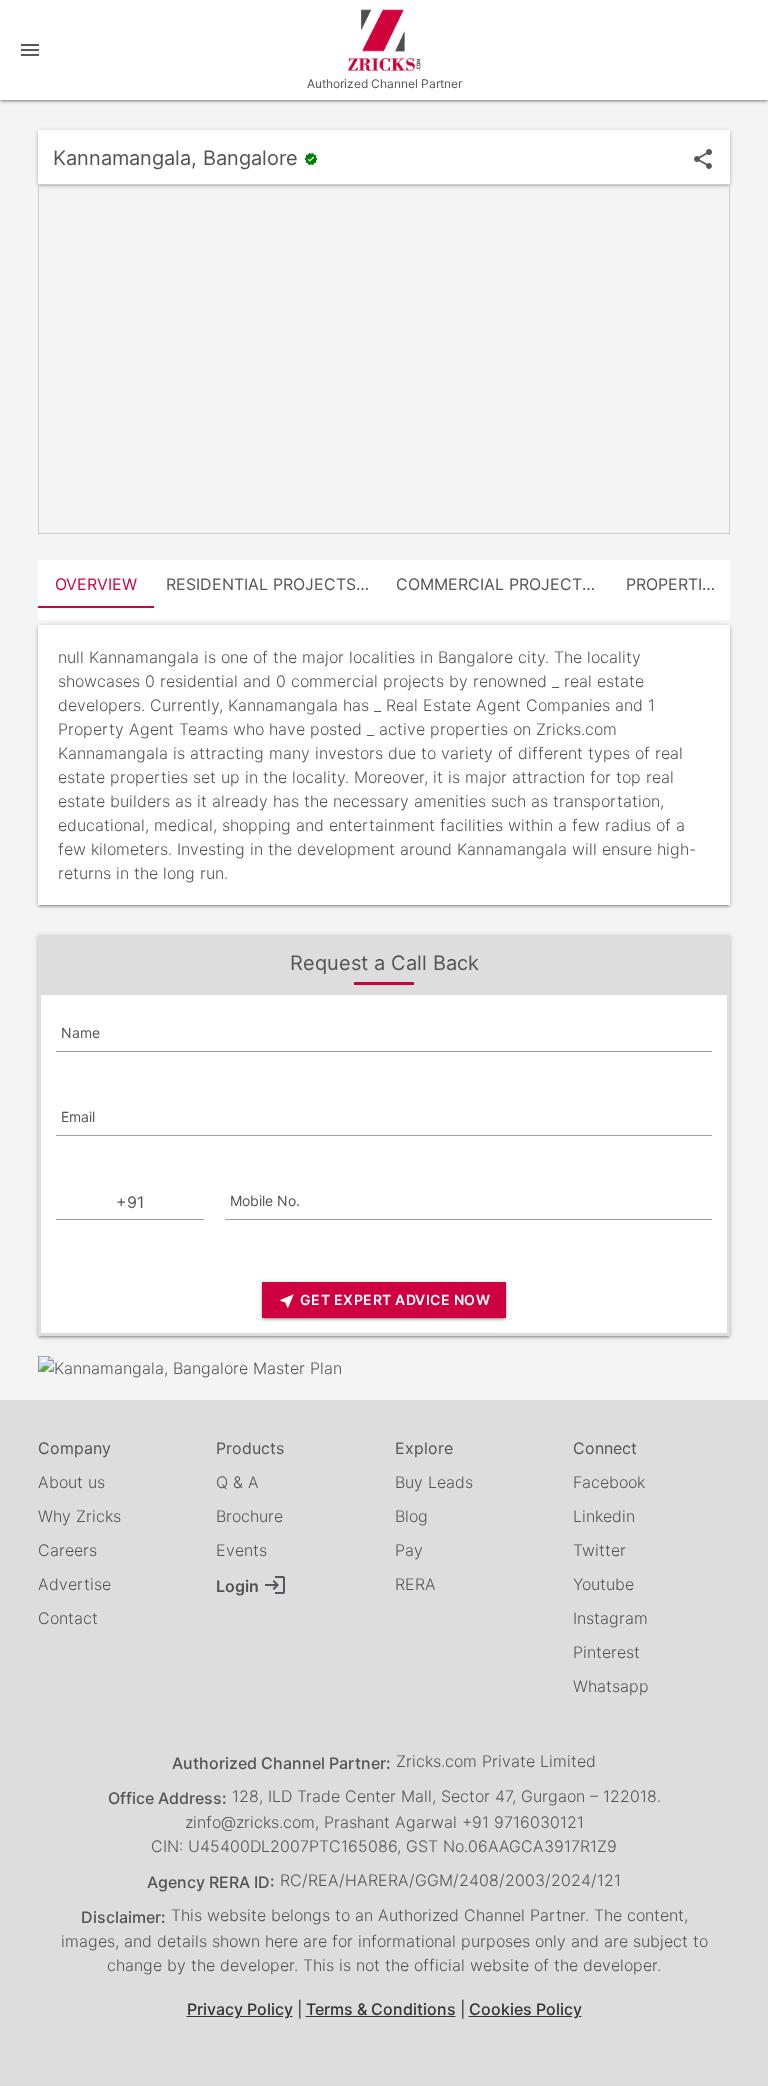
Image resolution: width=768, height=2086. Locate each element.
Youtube (603, 1584)
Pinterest (606, 1652)
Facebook (609, 1482)
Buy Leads (434, 1482)
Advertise (74, 1584)
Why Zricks (79, 1516)
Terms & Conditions (381, 2009)
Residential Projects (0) (274, 584)
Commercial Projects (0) (505, 584)
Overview (96, 584)
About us (71, 1482)
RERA (415, 1584)
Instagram (610, 1618)
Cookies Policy (525, 2009)
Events (241, 1550)
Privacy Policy (240, 2009)
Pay (409, 1550)
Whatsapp (611, 1686)
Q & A (237, 1482)
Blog (411, 1516)
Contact (68, 1618)
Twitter (599, 1550)
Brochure (249, 1516)
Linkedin (604, 1516)
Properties (674, 584)
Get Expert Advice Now (384, 1300)
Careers (67, 1550)
